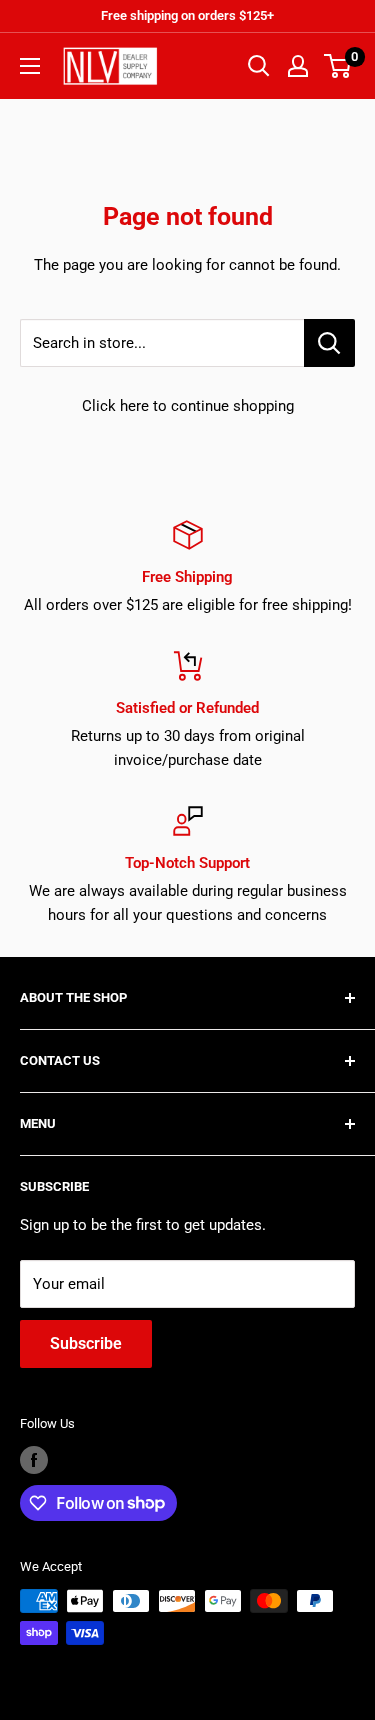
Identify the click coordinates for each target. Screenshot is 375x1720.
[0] (338, 66)
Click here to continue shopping (188, 406)
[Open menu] (30, 66)
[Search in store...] (329, 343)
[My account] (298, 66)
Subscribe (86, 1343)
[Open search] (259, 66)
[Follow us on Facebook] (34, 1460)
